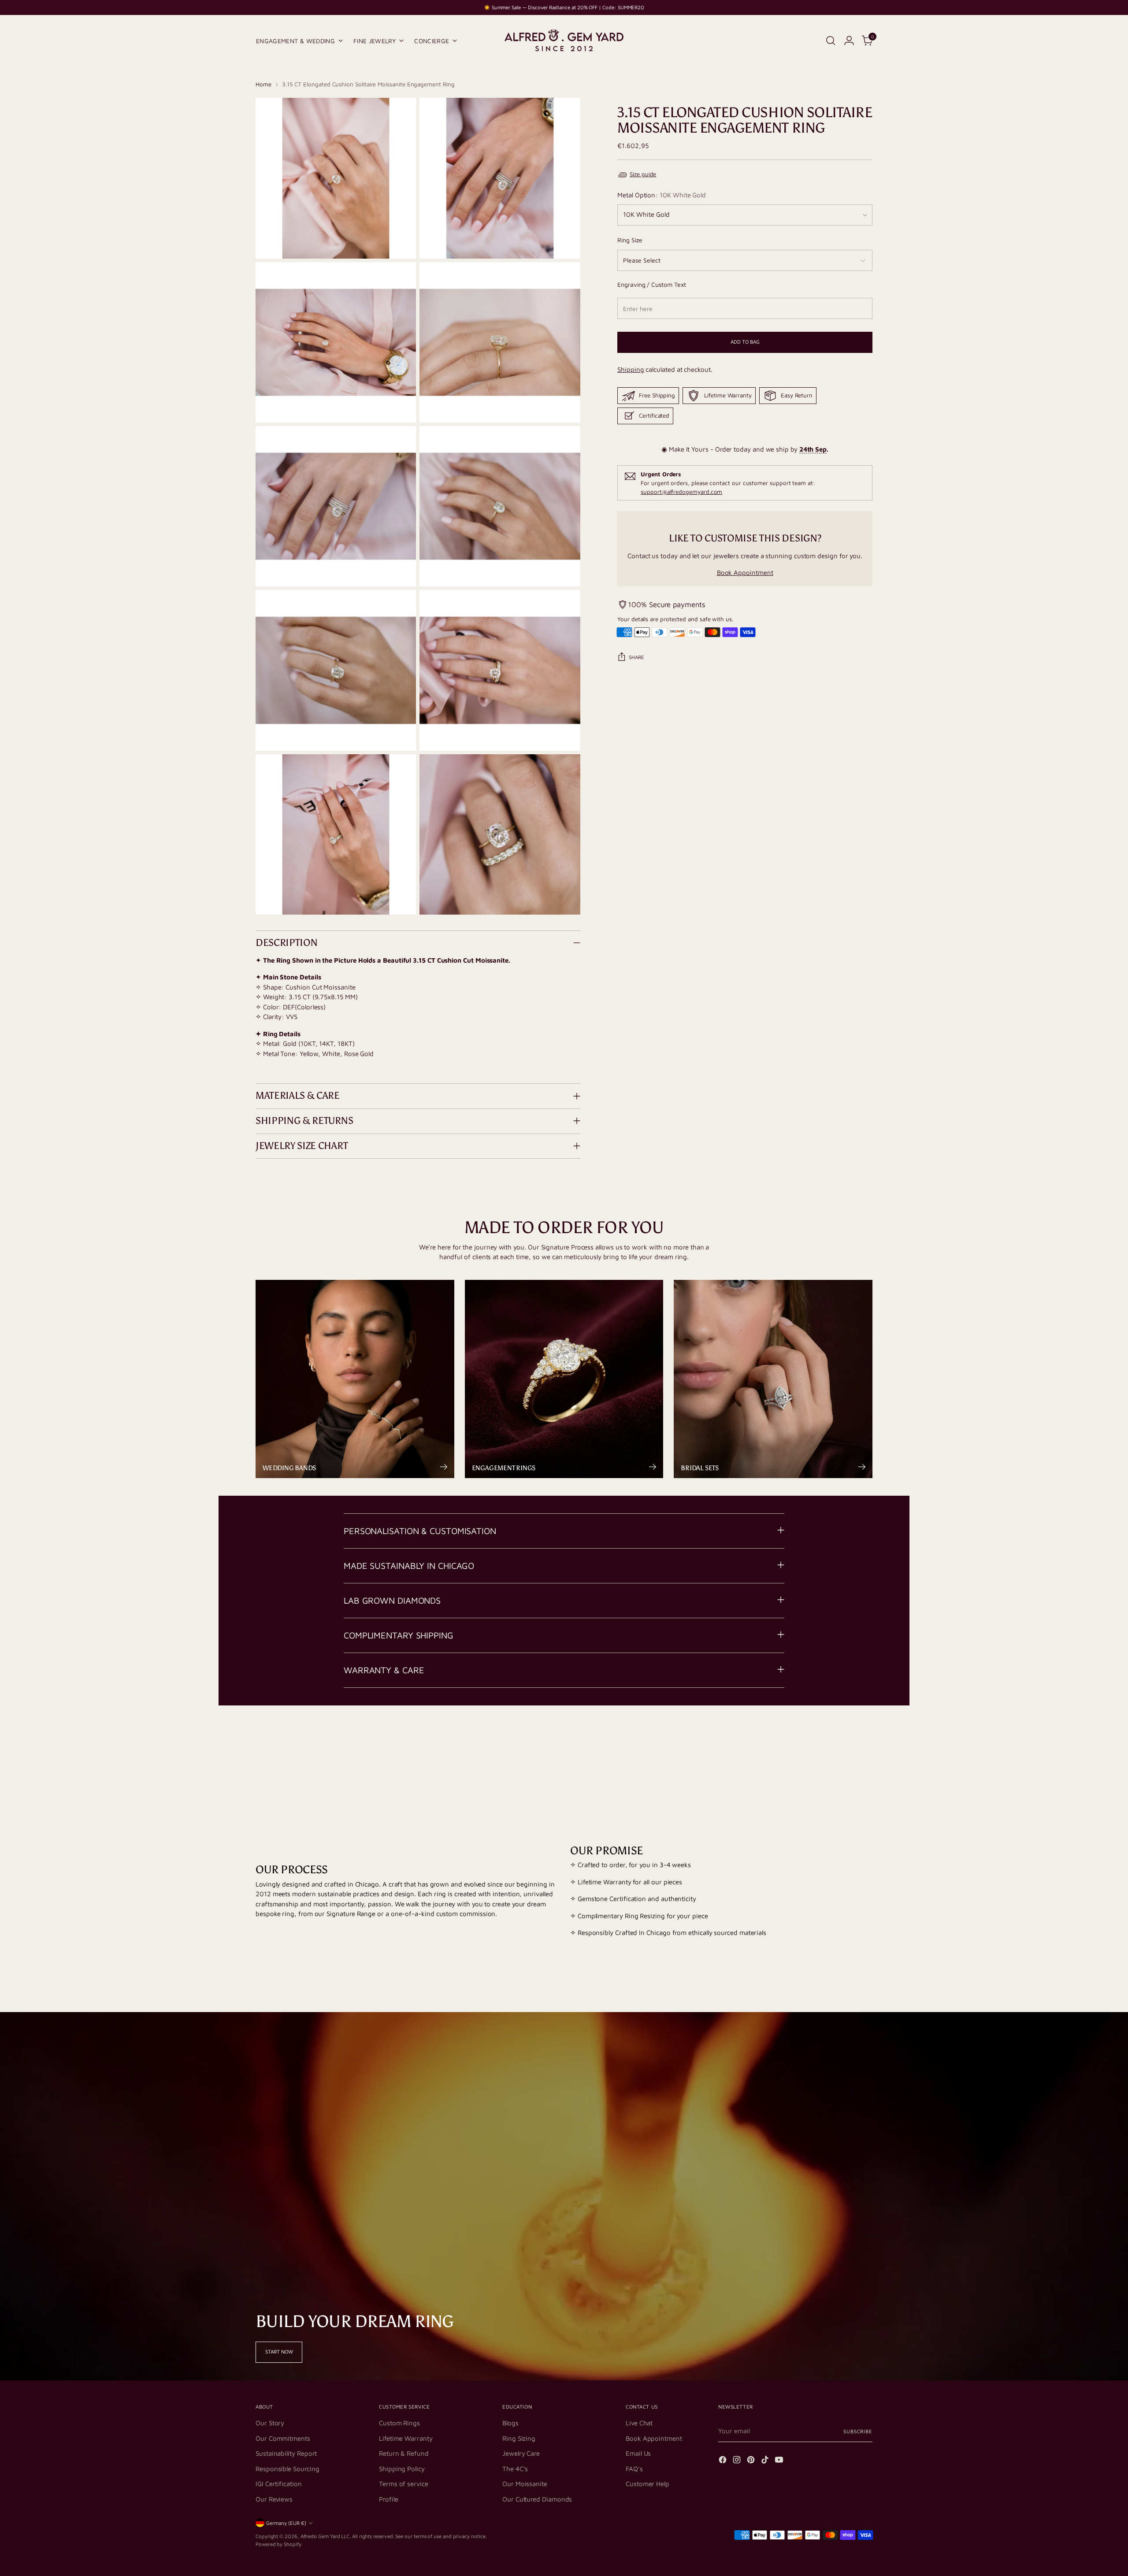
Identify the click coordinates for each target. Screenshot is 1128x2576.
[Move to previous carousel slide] (845, 1741)
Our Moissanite (525, 2484)
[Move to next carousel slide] (865, 1740)
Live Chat (639, 2423)
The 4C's (515, 2469)
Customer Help (647, 2484)
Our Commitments (283, 2438)
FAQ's (634, 2469)
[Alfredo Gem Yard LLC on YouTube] (780, 2461)
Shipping (631, 370)
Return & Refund (404, 2453)
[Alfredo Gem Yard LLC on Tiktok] (766, 2461)
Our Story (270, 2423)
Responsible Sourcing (288, 2469)
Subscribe (858, 2431)
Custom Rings (399, 2423)
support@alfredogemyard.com (681, 492)
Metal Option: (662, 195)
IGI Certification (279, 2484)
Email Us (638, 2453)
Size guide (643, 174)
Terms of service (404, 2484)
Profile (388, 2499)
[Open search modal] (831, 41)
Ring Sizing (519, 2438)
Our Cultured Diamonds (537, 2499)
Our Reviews (274, 2499)
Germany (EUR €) (286, 2523)
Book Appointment (745, 573)
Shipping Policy (402, 2469)
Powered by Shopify (278, 2544)
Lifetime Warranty (406, 2438)
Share (636, 657)
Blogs (510, 2423)
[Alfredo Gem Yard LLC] (564, 41)
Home (263, 84)
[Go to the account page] (849, 41)
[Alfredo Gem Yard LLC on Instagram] (738, 2461)
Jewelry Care (521, 2453)
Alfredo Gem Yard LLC (325, 2536)
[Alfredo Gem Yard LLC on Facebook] (724, 2461)
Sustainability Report (286, 2453)
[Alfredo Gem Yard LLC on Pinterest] (752, 2461)
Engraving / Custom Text (651, 285)
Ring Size (630, 240)
